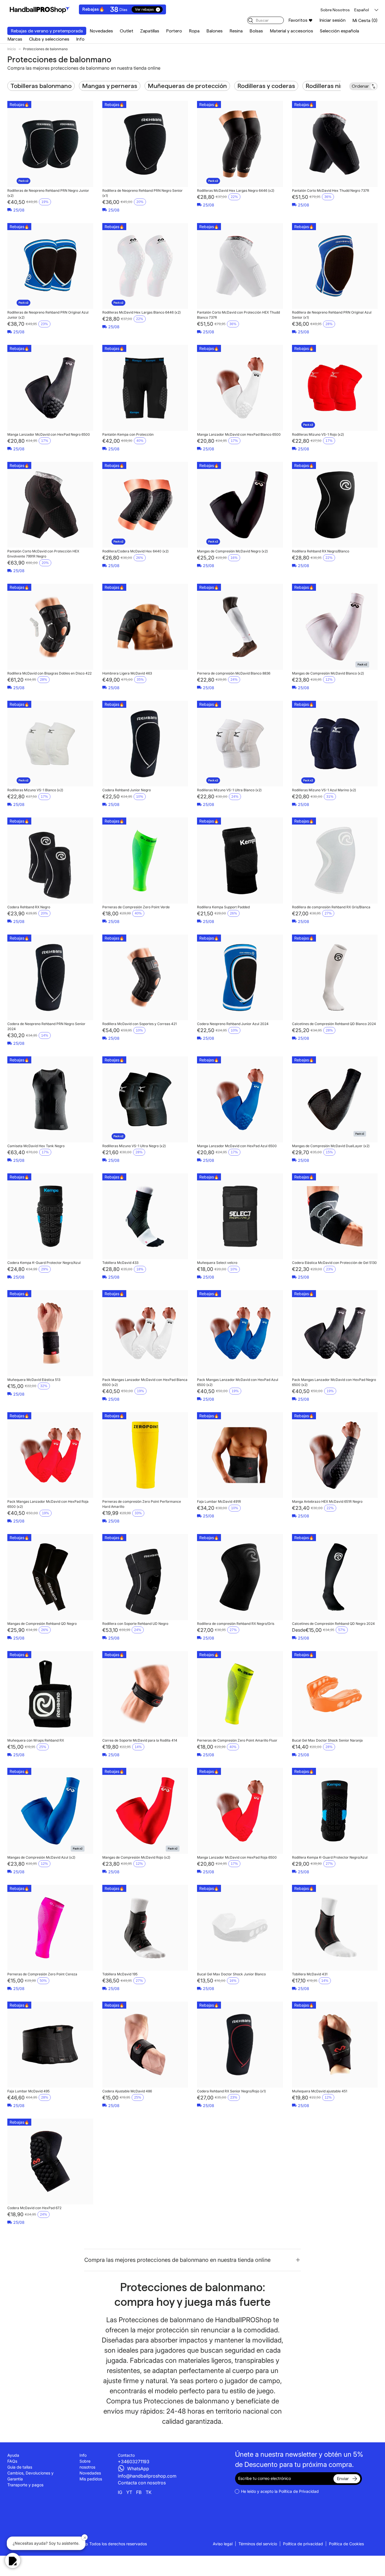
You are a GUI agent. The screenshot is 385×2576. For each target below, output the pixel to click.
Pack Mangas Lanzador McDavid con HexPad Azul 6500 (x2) (238, 1382)
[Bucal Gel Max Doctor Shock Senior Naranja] (335, 1694)
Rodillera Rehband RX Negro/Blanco (321, 551)
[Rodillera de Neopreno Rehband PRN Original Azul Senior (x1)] (335, 266)
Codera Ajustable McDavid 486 (127, 2091)
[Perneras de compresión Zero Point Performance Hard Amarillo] (145, 1455)
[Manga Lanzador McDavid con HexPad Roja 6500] (240, 1811)
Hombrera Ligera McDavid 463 (127, 673)
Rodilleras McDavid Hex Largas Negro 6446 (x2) (236, 190)
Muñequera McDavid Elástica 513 (34, 1380)
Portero (174, 31)
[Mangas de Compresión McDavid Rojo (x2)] (145, 1811)
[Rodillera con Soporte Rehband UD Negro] (145, 1577)
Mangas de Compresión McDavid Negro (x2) (232, 551)
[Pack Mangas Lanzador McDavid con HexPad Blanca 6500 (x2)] (145, 1333)
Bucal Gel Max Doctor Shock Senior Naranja (327, 1740)
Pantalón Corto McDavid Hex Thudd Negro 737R (331, 190)
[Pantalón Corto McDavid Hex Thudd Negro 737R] (335, 144)
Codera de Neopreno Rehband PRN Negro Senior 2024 (46, 1026)
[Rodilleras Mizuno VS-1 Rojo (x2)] (335, 388)
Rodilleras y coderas (266, 86)
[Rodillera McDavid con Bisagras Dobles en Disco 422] (50, 627)
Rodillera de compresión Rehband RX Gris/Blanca (331, 907)
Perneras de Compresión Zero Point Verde (136, 907)
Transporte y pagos (25, 2485)
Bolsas (256, 31)
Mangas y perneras (110, 86)
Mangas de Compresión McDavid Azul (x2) (41, 1857)
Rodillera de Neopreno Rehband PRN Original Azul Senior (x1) (332, 315)
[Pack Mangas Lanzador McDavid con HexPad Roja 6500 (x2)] (50, 1455)
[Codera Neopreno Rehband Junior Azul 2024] (240, 978)
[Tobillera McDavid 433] (145, 1216)
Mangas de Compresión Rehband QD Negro (42, 1624)
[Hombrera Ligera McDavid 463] (145, 627)
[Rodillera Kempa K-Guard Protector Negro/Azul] (335, 1811)
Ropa (194, 31)
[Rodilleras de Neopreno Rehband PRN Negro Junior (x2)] (50, 144)
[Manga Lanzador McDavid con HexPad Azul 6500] (240, 1099)
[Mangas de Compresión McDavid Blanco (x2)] (335, 627)
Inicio (12, 49)
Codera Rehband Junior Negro (127, 790)
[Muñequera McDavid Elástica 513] (50, 1333)
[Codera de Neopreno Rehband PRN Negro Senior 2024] (50, 978)
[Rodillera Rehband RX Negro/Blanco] (335, 505)
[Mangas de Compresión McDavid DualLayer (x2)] (335, 1099)
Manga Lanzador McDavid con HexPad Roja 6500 (237, 1857)
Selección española (339, 31)
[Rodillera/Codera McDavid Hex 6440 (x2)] (145, 505)
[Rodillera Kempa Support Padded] (240, 860)
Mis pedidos (91, 2479)
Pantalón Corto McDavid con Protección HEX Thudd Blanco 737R (238, 315)
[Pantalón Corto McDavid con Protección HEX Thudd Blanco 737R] (240, 266)
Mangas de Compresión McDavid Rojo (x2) (136, 1857)
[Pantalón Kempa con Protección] (145, 388)
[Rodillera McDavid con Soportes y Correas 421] (145, 978)
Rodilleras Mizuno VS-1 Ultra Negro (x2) (134, 1146)
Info (80, 39)
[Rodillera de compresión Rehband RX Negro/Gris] (240, 1577)
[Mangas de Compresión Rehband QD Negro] (50, 1577)
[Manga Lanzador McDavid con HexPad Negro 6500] (50, 388)
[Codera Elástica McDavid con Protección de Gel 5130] (335, 1216)
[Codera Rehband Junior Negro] (145, 744)
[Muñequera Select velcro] (240, 1216)
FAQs (12, 2461)
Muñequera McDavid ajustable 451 (320, 2091)
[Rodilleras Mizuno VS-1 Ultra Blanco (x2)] (240, 744)
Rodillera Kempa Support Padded (223, 907)
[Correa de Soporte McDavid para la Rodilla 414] (145, 1694)
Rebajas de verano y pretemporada (47, 31)
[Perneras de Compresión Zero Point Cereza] (50, 1928)
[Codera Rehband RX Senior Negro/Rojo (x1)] (240, 2045)
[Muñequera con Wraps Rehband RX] (50, 1694)
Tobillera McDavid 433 (120, 1263)
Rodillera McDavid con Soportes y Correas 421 (140, 1024)
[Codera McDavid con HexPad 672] (50, 2162)
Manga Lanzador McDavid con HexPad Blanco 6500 (239, 434)
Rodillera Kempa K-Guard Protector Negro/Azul (330, 1857)
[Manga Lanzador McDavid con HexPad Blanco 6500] (240, 388)
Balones (214, 31)
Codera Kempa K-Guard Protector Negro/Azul (44, 1263)
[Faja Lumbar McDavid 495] (50, 2045)
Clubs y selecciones (49, 39)
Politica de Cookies (346, 2544)
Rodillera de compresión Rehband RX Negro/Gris (236, 1624)
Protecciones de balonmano (45, 49)
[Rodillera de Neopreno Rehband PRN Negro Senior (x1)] (145, 144)
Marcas (15, 39)
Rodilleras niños (328, 86)
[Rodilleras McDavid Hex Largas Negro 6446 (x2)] (240, 144)
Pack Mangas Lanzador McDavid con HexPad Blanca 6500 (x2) (145, 1382)
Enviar (343, 2479)
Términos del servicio (258, 2544)
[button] (365, 20)
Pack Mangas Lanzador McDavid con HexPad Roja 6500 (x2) (48, 1504)
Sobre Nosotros (335, 10)
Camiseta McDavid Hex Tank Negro (36, 1146)
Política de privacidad (303, 2544)
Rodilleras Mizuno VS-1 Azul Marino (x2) (324, 790)
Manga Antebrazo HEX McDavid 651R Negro (327, 1501)
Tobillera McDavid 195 (120, 1974)
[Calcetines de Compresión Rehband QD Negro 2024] (335, 1577)
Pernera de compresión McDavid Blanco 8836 (234, 673)
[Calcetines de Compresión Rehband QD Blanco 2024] (335, 978)
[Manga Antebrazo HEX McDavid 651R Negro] (335, 1455)
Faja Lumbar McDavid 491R (219, 1501)
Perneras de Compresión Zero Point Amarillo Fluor (237, 1740)
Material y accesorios (291, 31)
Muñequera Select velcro (217, 1263)
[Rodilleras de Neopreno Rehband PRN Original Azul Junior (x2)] (50, 266)
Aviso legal (223, 2544)
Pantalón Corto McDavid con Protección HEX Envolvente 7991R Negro (43, 554)
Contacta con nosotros (142, 2483)
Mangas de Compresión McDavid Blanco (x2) (328, 673)
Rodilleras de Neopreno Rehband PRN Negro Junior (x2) (48, 193)
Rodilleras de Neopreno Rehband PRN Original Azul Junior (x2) (48, 315)
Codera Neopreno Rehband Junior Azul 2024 (233, 1024)
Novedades (101, 31)
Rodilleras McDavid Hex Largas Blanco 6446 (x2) (141, 312)
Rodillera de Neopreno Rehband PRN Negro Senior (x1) (142, 193)
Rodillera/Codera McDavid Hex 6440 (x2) (135, 551)
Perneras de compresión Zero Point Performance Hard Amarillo (142, 1504)
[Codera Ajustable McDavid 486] (145, 2045)
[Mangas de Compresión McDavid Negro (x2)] (240, 505)
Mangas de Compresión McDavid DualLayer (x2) (331, 1146)
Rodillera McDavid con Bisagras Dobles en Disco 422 (49, 673)
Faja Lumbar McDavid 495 (28, 2091)
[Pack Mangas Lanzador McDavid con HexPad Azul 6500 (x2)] (240, 1333)
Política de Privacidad (299, 2491)
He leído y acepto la (280, 2491)
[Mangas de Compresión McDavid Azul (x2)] (50, 1811)
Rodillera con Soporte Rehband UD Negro (135, 1624)
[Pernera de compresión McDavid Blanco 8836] (240, 627)
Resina (236, 31)
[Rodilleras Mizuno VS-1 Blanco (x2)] (50, 744)
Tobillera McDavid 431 (310, 1974)
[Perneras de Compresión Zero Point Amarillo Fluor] (240, 1694)
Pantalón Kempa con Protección (128, 434)
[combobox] (265, 20)
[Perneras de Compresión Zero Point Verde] (145, 860)
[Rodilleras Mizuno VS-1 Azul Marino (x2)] (335, 744)
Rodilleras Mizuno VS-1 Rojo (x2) (318, 434)
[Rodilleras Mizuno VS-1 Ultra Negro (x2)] (145, 1099)
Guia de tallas (20, 2467)
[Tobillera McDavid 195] (145, 1928)
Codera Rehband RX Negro (29, 907)
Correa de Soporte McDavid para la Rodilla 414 (140, 1740)
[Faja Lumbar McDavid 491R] (240, 1455)
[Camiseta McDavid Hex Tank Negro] (50, 1099)
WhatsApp (138, 2469)
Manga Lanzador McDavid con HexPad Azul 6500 (237, 1146)
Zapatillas (150, 31)
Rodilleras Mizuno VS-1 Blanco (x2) (35, 790)
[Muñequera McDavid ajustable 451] (335, 2045)
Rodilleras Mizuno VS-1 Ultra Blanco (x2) (229, 790)
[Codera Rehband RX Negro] (50, 860)
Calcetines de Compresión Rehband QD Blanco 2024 (334, 1024)
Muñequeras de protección (187, 86)
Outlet (127, 31)
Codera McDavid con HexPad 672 (34, 2208)
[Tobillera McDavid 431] (335, 1928)
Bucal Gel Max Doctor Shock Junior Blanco (231, 1974)
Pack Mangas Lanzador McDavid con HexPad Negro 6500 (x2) (334, 1382)
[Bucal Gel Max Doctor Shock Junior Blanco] (240, 1928)
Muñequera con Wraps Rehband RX (36, 1740)
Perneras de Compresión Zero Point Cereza (42, 1974)
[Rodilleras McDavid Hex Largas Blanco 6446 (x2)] (145, 266)
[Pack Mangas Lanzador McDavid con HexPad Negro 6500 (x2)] (335, 1333)
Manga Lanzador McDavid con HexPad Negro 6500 (49, 434)
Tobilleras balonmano (41, 86)
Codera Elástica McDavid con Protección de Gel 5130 (334, 1263)
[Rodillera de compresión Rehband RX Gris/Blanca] (335, 860)
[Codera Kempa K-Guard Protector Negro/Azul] (50, 1216)
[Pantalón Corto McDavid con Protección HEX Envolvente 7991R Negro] (50, 505)
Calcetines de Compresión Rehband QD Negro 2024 (333, 1624)
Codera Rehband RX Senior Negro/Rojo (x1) (231, 2091)
